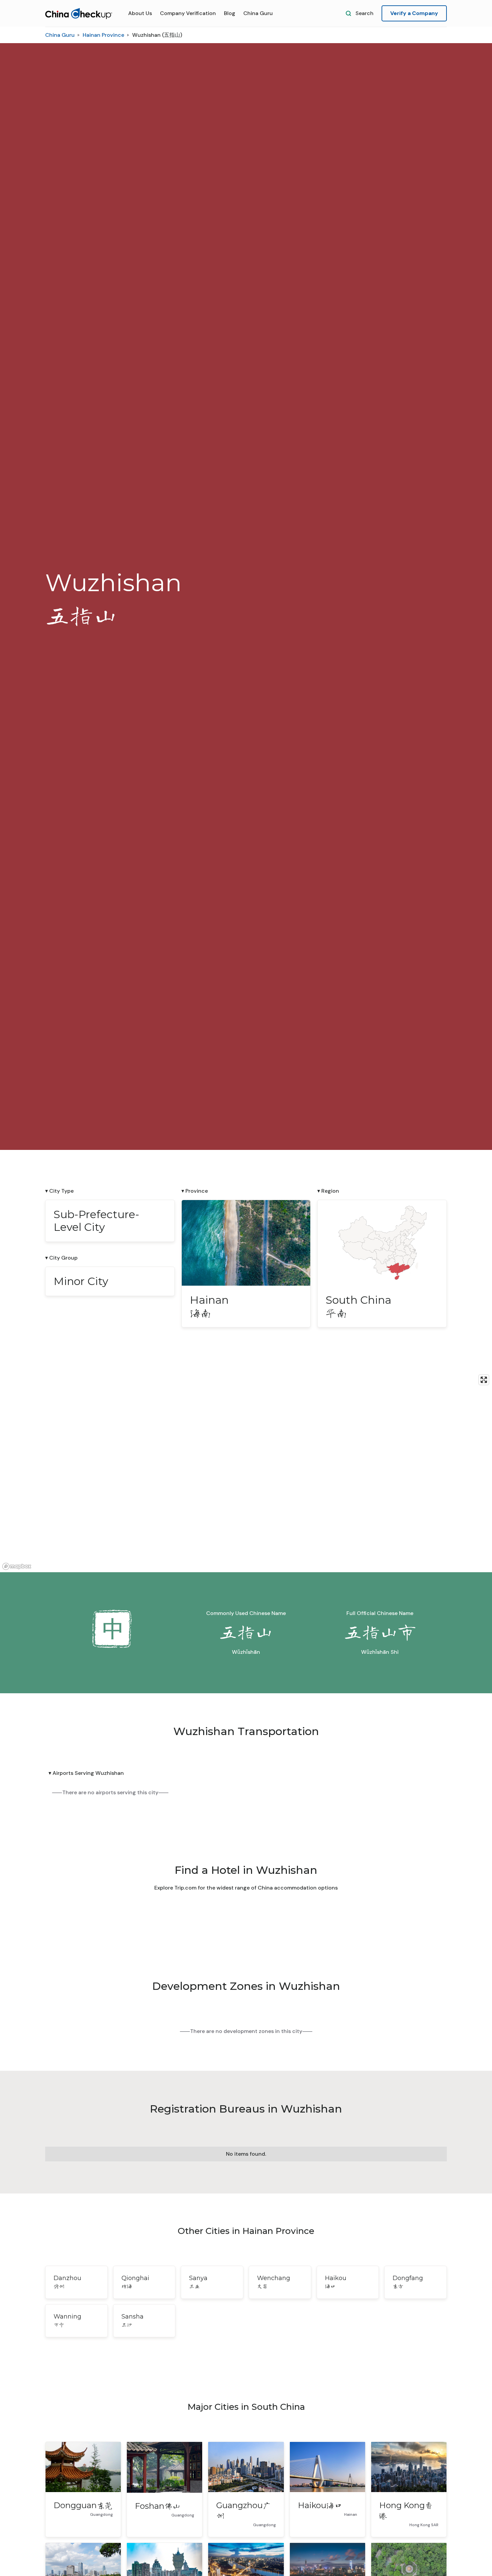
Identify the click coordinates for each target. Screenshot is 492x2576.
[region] (246, 1472)
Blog (230, 13)
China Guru (258, 13)
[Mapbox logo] (17, 1566)
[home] (79, 14)
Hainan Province (103, 35)
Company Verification (188, 13)
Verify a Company (414, 13)
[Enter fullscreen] (484, 1380)
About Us (140, 13)
